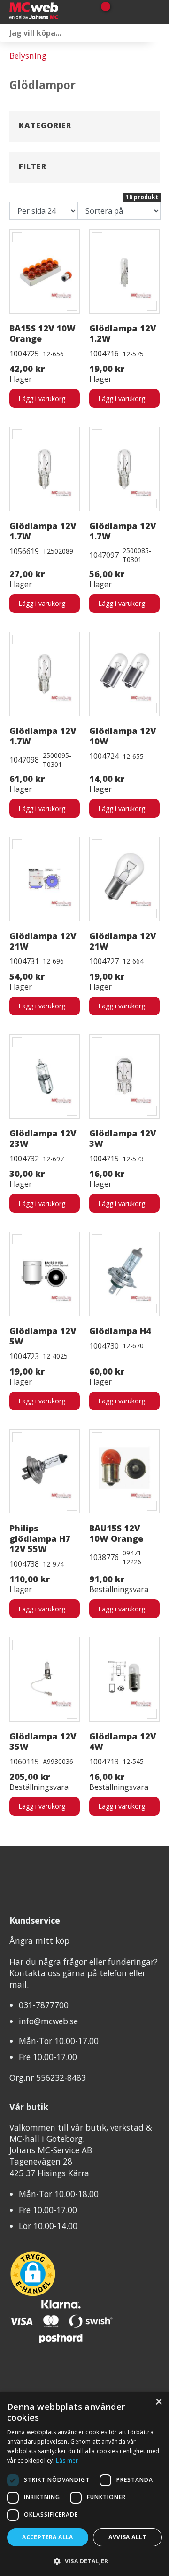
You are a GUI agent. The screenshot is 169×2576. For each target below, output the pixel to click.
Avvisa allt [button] (127, 2537)
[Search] (160, 33)
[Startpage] (47, 12)
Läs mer (67, 2460)
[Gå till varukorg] (102, 12)
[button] (84, 2561)
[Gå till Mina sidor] (119, 12)
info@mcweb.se (48, 2021)
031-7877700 (44, 2005)
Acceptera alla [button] (48, 2537)
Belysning (28, 56)
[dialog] (84, 2484)
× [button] (158, 2402)
